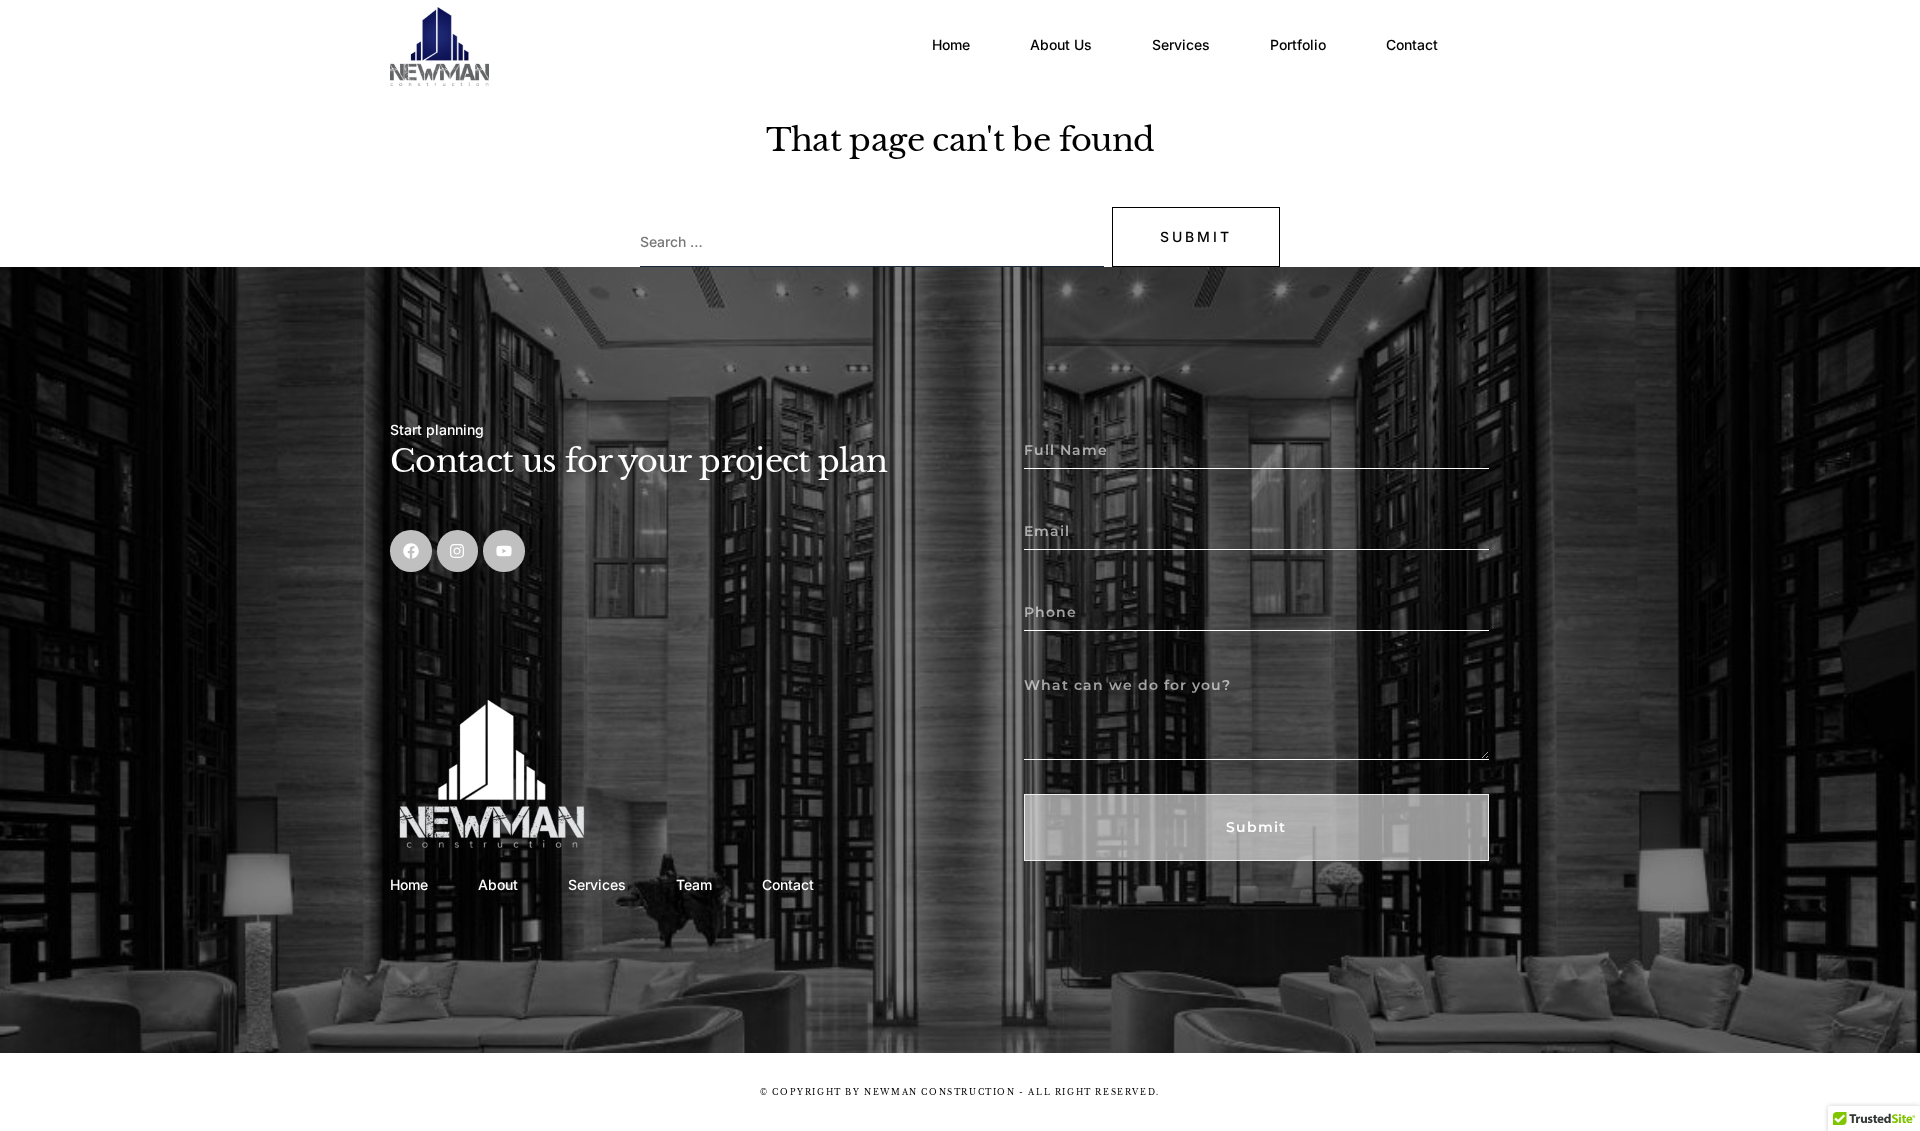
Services (1181, 44)
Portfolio (1298, 44)
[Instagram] (458, 551)
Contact (1412, 44)
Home (951, 44)
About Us (1061, 44)
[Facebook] (411, 551)
